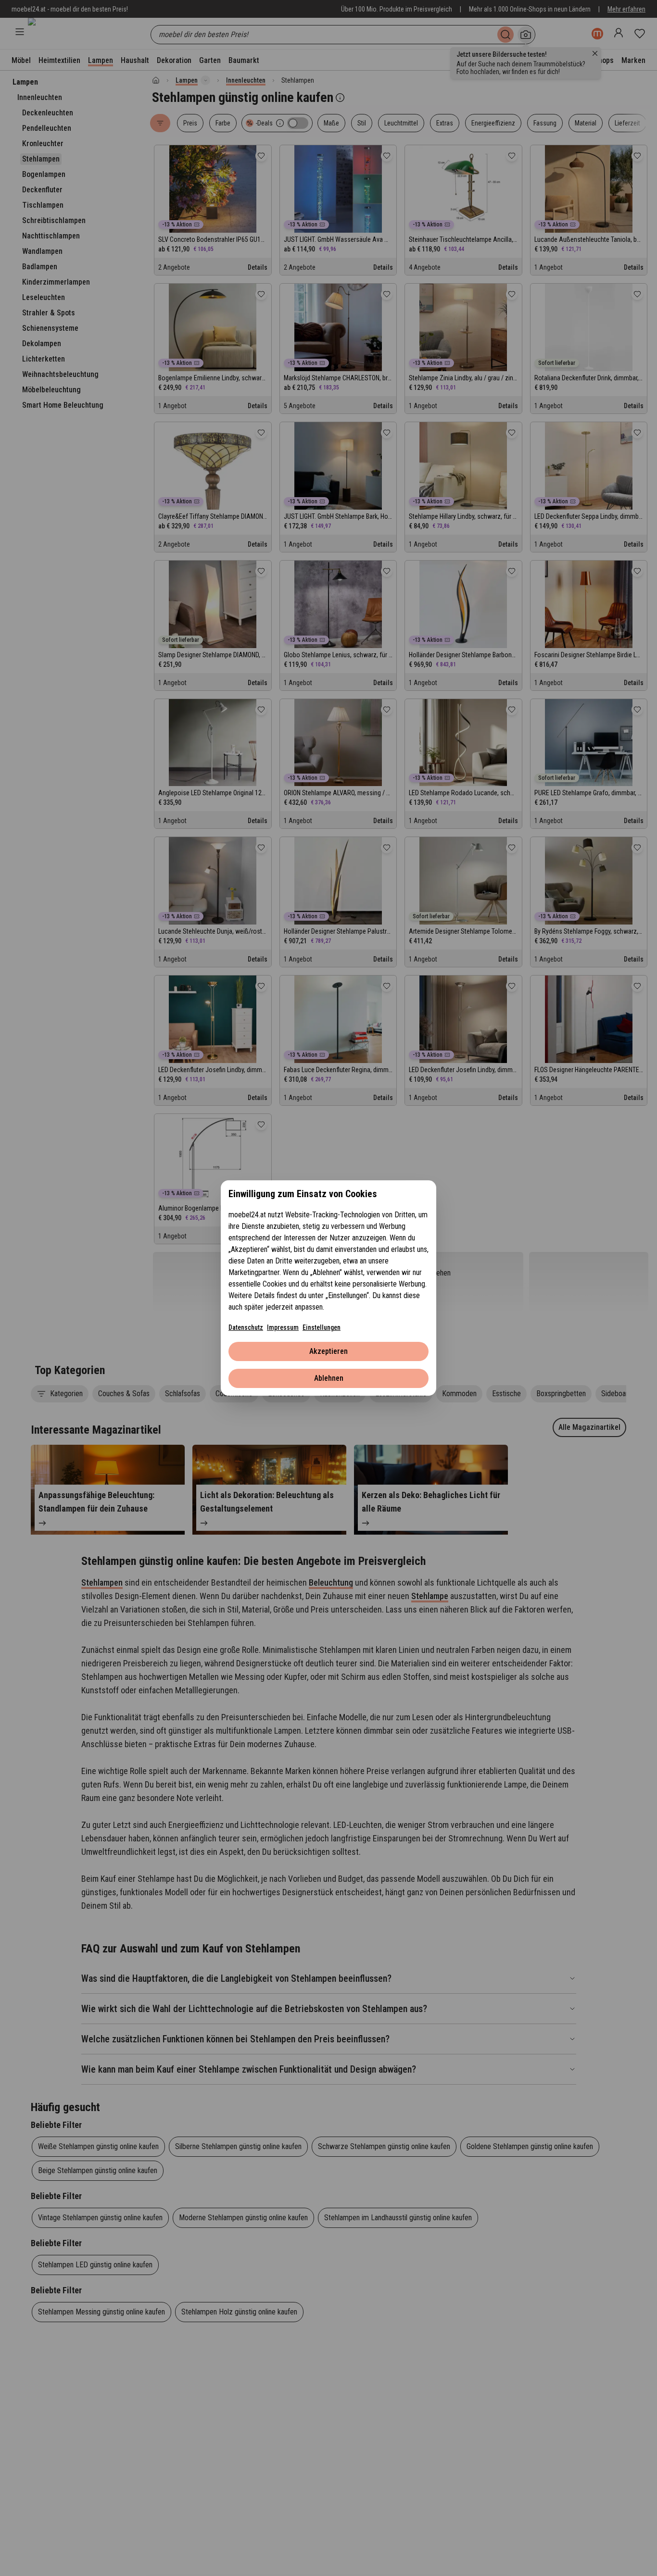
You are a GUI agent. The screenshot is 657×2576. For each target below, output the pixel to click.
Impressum (283, 1327)
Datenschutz (246, 1327)
